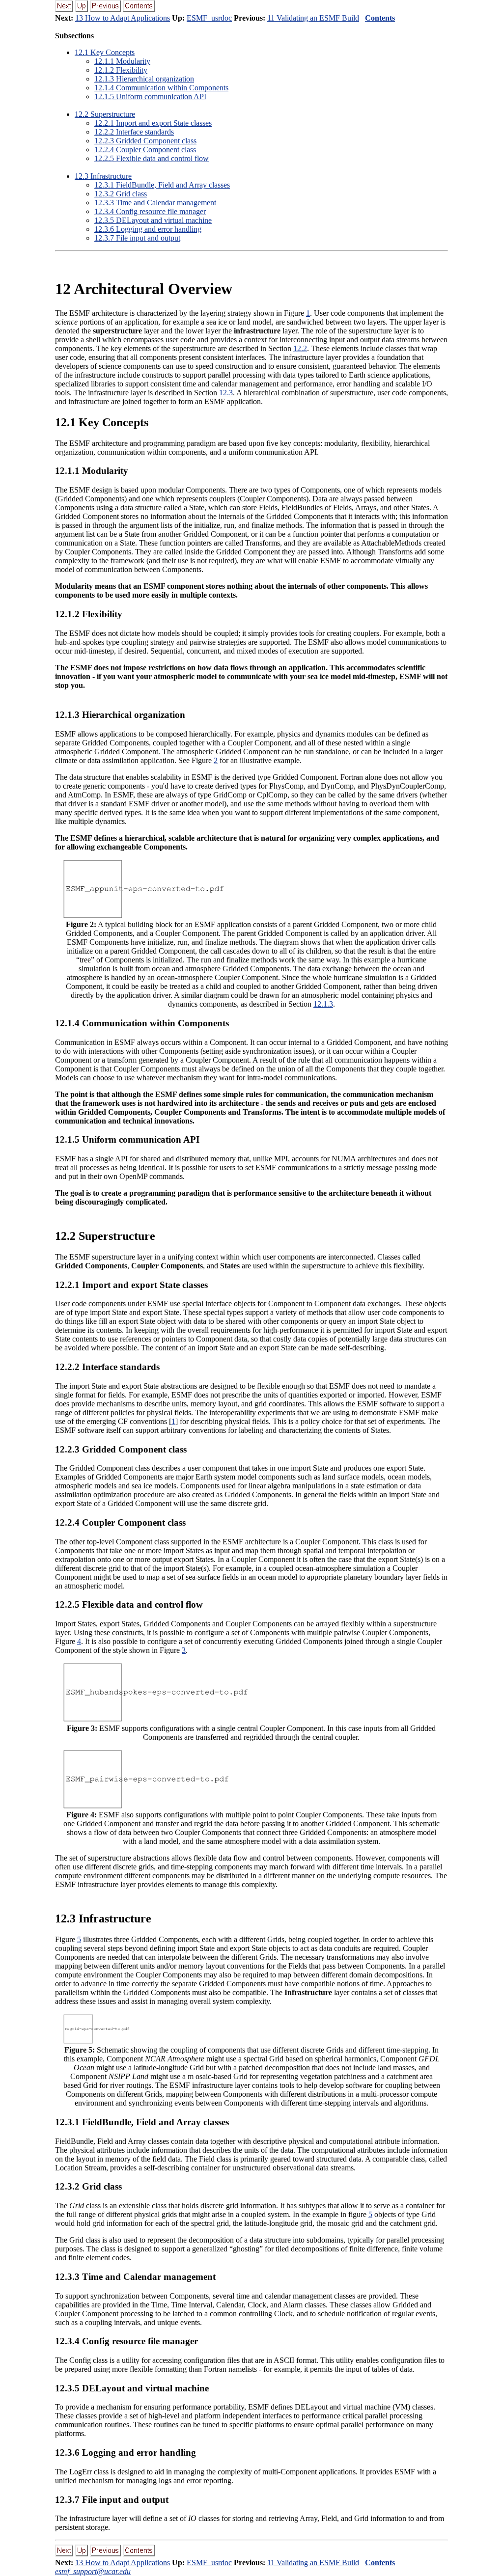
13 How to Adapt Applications (123, 18)
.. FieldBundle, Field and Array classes (162, 185)
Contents (380, 18)
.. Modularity (122, 61)
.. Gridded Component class (145, 141)
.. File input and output (137, 238)
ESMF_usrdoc (209, 18)
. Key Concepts (105, 52)
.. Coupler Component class (145, 150)
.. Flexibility (121, 70)
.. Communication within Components (161, 88)
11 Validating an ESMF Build (313, 18)
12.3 (226, 393)
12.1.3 (323, 1004)
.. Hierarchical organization (144, 79)
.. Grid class (121, 194)
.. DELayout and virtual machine (153, 220)
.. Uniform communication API (150, 96)
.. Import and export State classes (153, 123)
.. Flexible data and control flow (152, 158)
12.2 (300, 348)
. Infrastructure (103, 176)
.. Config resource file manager (150, 211)
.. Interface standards (134, 132)
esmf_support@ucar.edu (93, 2571)
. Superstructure (105, 114)
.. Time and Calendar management (155, 203)
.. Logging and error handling (148, 229)
